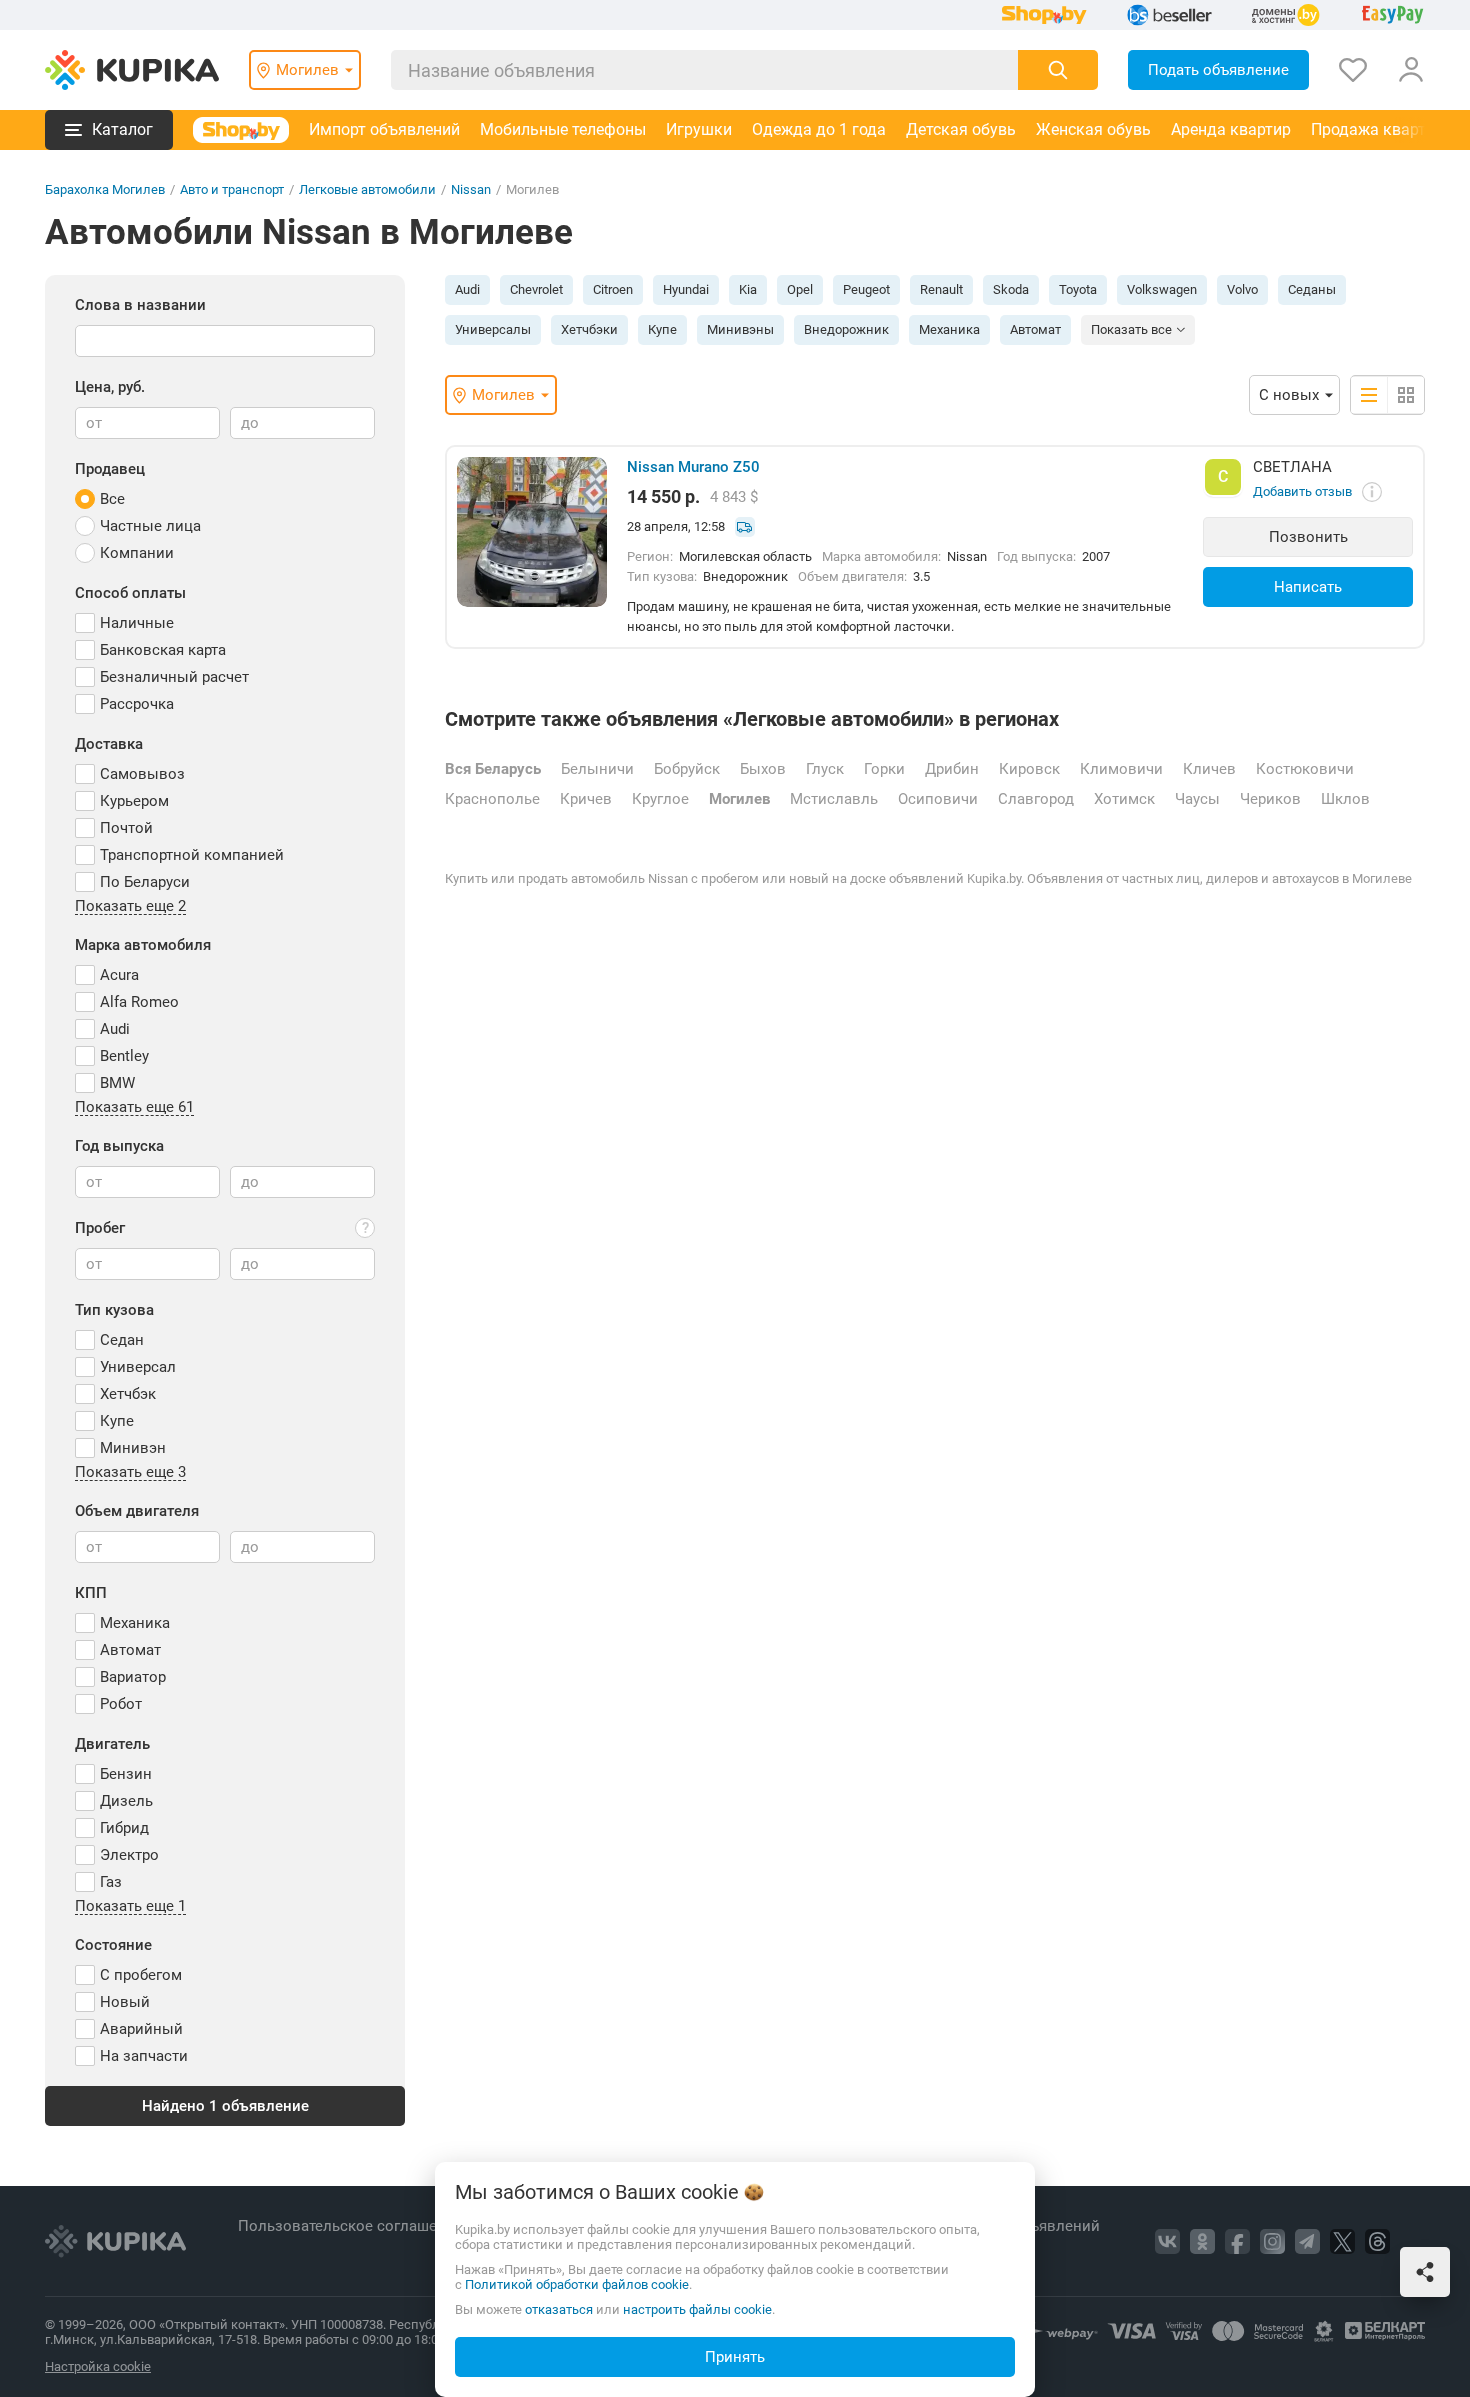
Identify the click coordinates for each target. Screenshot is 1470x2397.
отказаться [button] (559, 2309)
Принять (735, 2357)
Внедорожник (846, 329)
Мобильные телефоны (563, 129)
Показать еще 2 (130, 907)
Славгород (1036, 799)
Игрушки (699, 129)
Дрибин (952, 769)
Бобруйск (687, 769)
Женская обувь (1093, 129)
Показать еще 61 (134, 1108)
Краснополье (492, 799)
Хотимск (1124, 799)
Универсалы (493, 329)
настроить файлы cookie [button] (697, 2309)
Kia (748, 289)
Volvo (1242, 289)
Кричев (586, 799)
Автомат (1035, 329)
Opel (800, 289)
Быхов (763, 769)
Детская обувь (961, 129)
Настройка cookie (98, 2366)
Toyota (1078, 289)
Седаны (1312, 289)
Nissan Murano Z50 (693, 467)
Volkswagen (1162, 289)
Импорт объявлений (384, 129)
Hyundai (686, 289)
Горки (884, 769)
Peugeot (866, 289)
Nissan (471, 189)
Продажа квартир (1377, 129)
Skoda (1011, 289)
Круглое (660, 799)
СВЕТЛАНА (1292, 467)
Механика (949, 329)
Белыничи (597, 769)
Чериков (1270, 799)
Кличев (1209, 769)
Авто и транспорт (232, 189)
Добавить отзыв (1302, 491)
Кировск (1029, 769)
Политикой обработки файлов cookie (577, 2284)
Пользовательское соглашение (352, 2226)
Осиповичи (938, 799)
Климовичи (1121, 769)
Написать (1308, 587)
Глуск (825, 769)
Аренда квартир (1231, 129)
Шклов (1345, 799)
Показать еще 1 (130, 1907)
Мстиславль (834, 799)
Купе (662, 329)
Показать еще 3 (130, 1473)
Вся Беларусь (493, 769)
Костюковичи (1305, 769)
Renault (941, 289)
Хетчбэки (589, 329)
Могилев (739, 799)
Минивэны (740, 329)
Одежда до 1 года (819, 129)
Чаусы (1197, 799)
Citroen (613, 289)
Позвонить (1308, 537)
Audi (467, 289)
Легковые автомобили (367, 189)
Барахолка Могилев (105, 189)
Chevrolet (536, 289)
